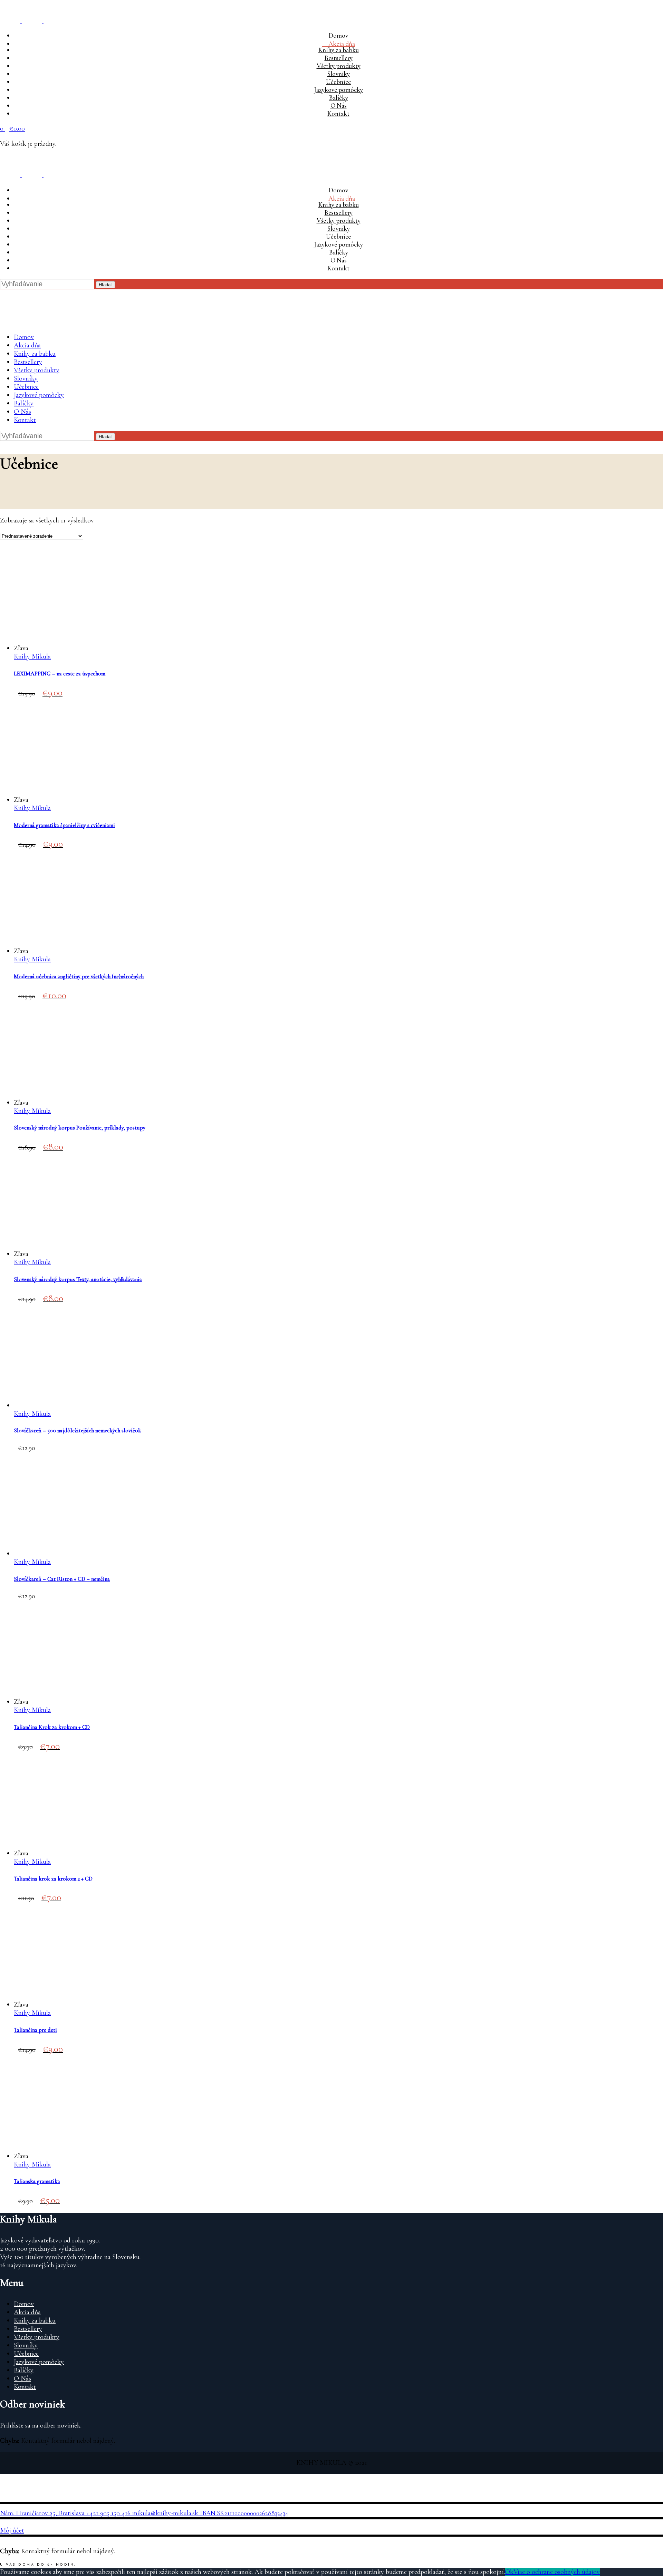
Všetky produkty (37, 2337)
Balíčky (24, 2370)
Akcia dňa (27, 2312)
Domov (24, 2304)
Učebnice (26, 2354)
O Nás (22, 2378)
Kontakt (25, 2387)
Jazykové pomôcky (39, 2362)
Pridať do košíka (26, 8)
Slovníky (26, 2345)
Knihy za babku (35, 2320)
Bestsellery (28, 2329)
